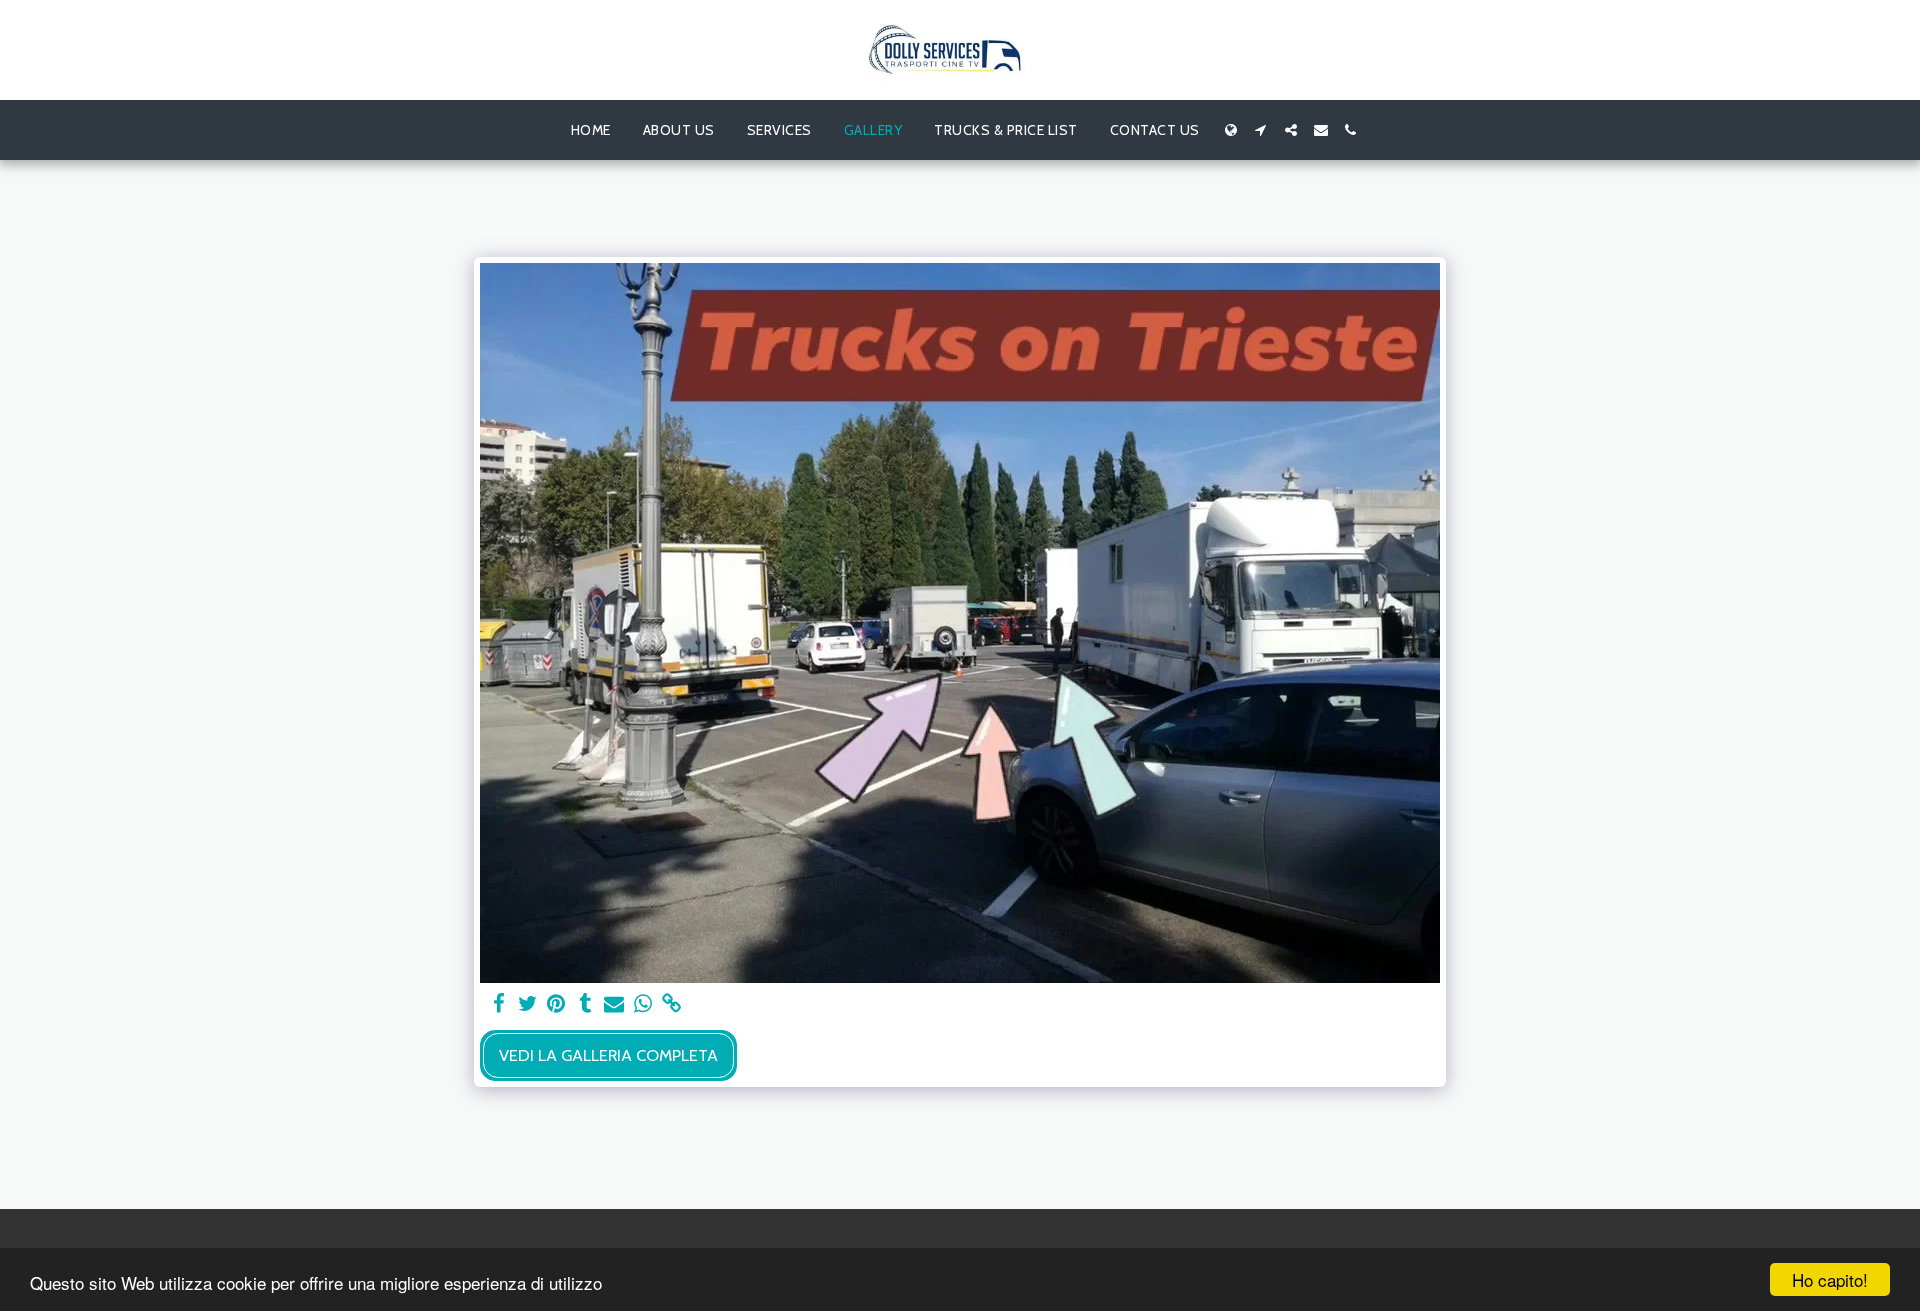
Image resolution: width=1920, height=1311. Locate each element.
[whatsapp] (643, 1004)
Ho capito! (1830, 1279)
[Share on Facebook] (498, 1004)
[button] (1261, 130)
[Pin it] (556, 1004)
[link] (672, 1004)
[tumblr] (585, 1004)
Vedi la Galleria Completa (608, 1055)
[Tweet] (527, 1004)
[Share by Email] (614, 1004)
